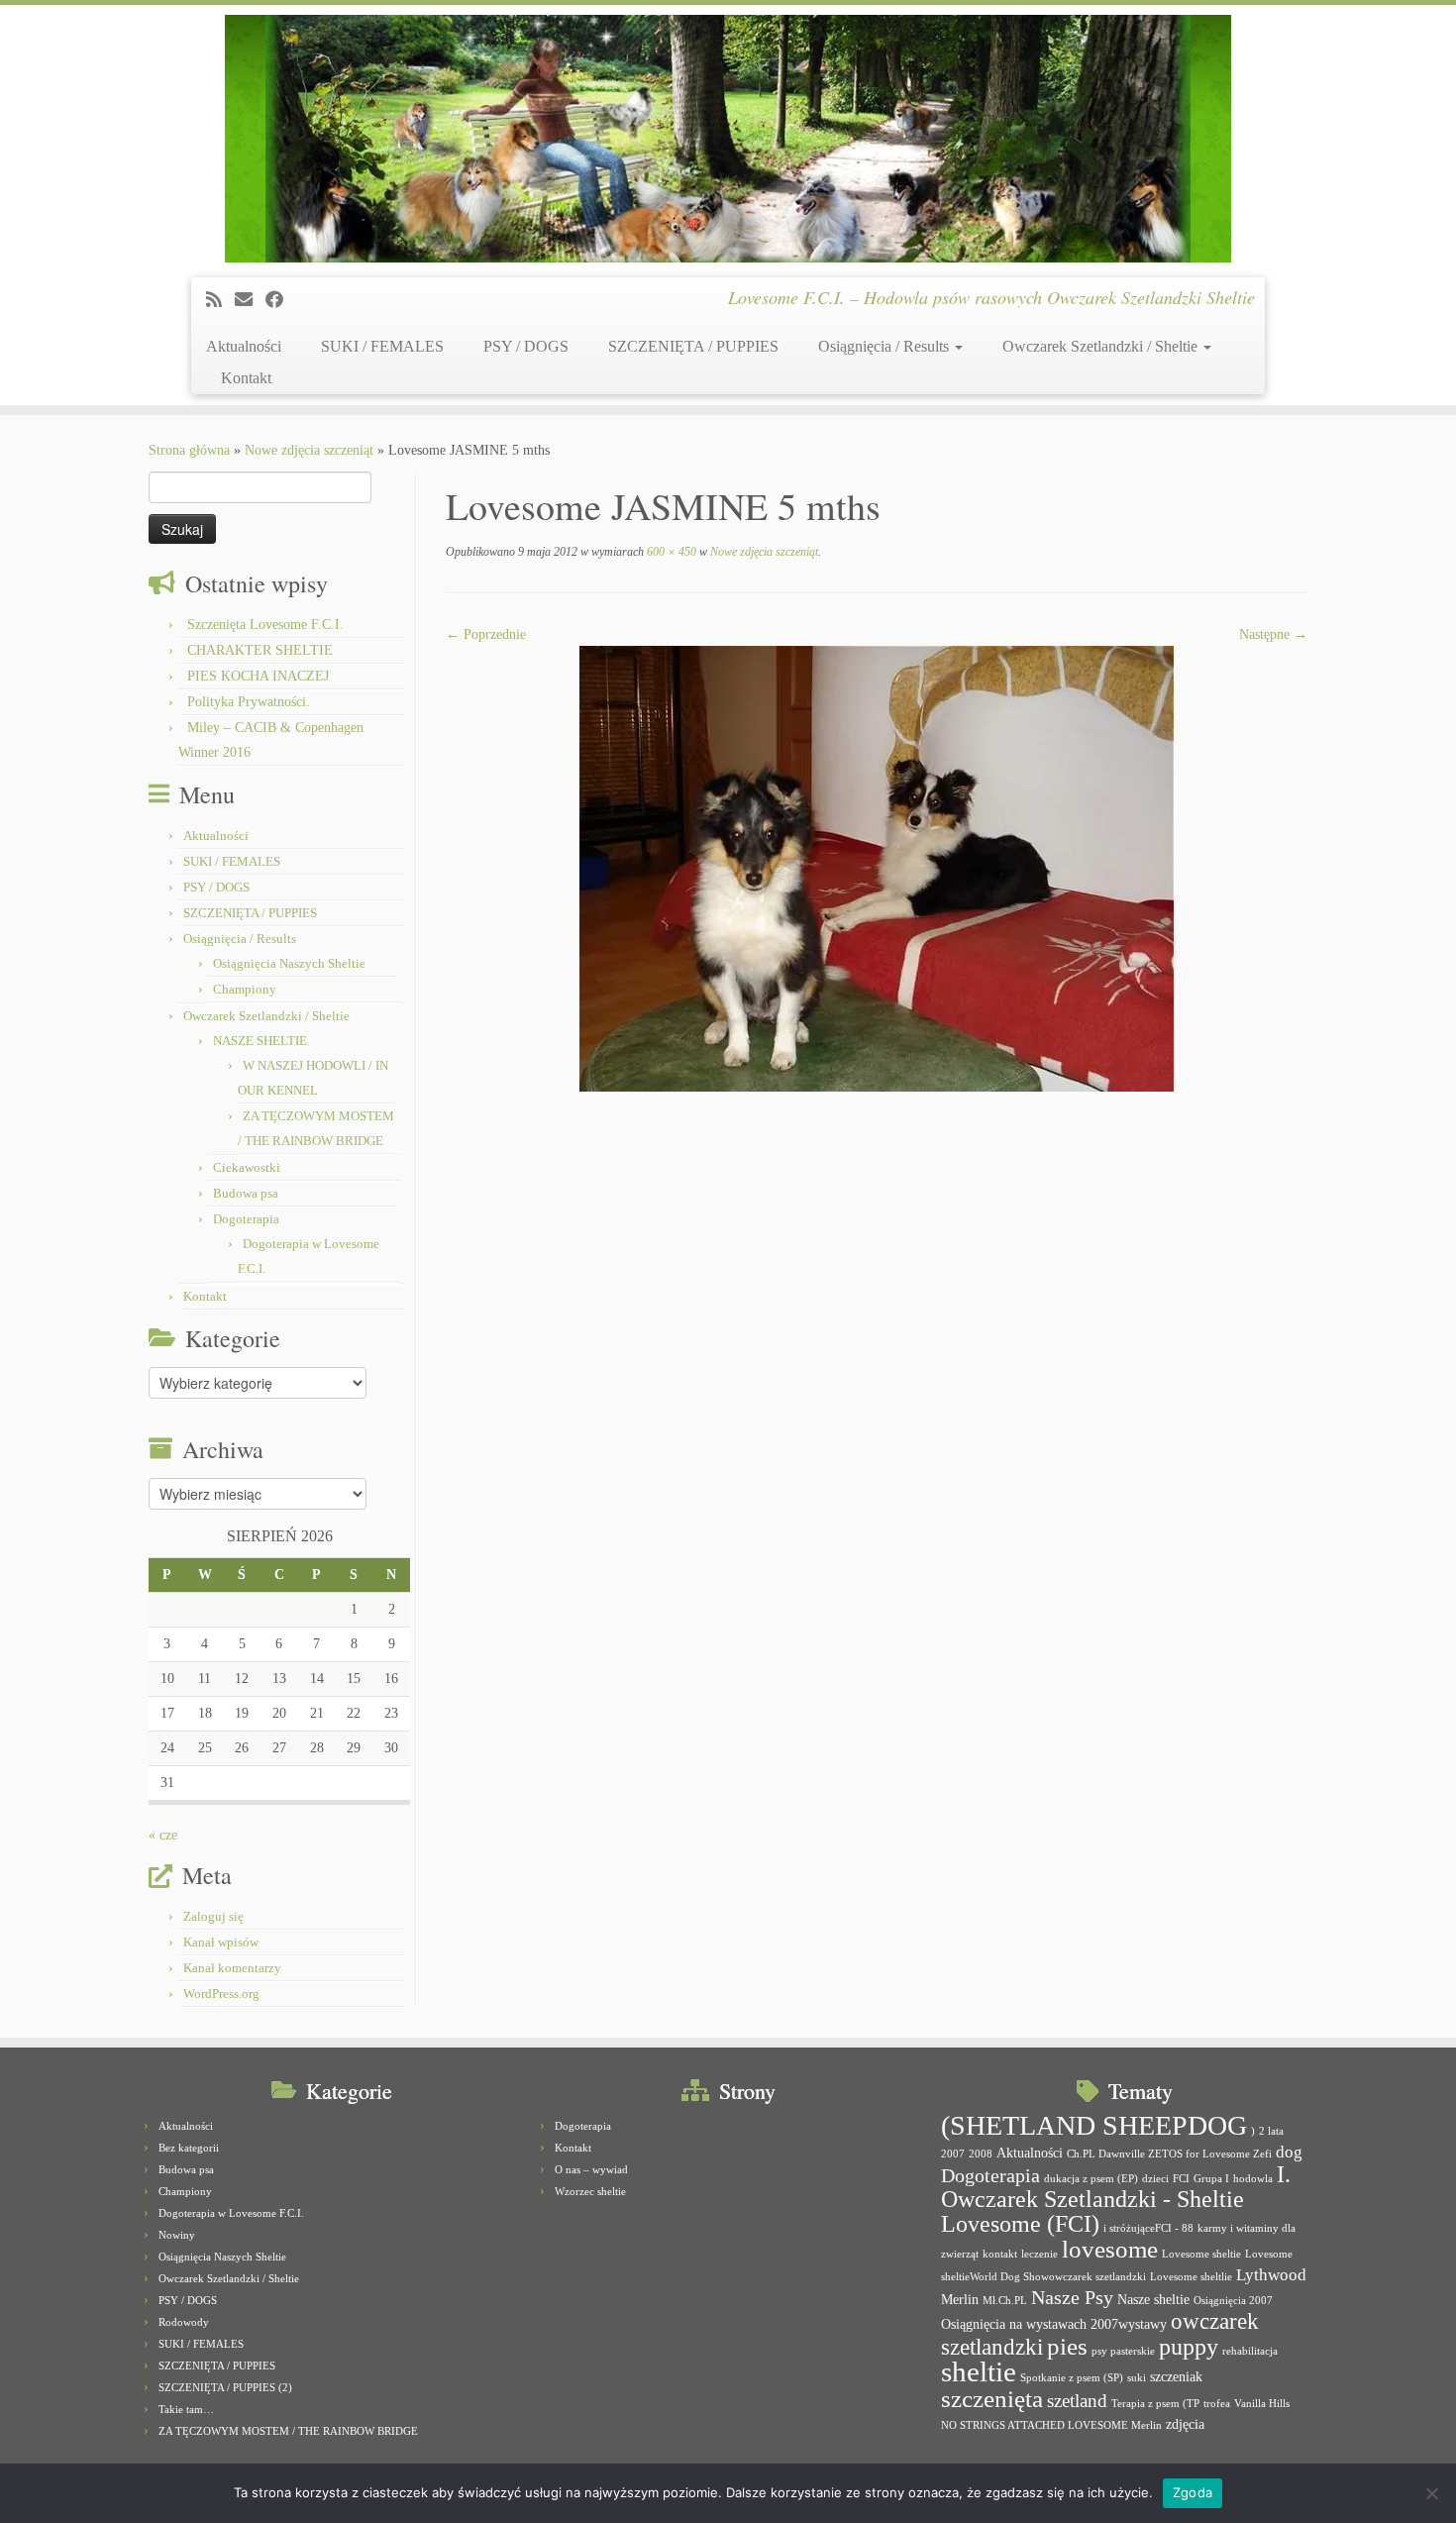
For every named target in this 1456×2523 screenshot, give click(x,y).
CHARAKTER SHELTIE (260, 650)
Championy (245, 989)
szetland (1077, 2401)
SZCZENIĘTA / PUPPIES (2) (225, 2387)
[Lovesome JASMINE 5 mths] (877, 867)
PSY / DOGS (526, 346)
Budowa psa (246, 1193)
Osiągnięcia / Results (885, 346)
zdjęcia (1185, 2424)
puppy (1189, 2347)
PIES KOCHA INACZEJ (258, 676)
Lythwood (1271, 2275)
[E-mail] (250, 300)
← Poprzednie (486, 634)
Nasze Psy (1072, 2297)
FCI (1181, 2179)
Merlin (960, 2299)
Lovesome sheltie (1201, 2254)
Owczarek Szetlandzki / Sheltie (1102, 346)
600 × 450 (670, 552)
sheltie (979, 2371)
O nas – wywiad (591, 2169)
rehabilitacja (1250, 2351)
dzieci (1155, 2179)
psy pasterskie (1123, 2351)
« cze (163, 1835)
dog (1289, 2152)
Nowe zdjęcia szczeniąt (309, 450)
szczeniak (1176, 2376)
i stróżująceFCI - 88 (1148, 2228)
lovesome (1110, 2249)
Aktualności (244, 346)
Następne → (1273, 634)
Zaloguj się (213, 1916)
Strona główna (189, 450)
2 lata (1271, 2131)
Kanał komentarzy (232, 1968)
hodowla (1253, 2179)
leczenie (1040, 2254)
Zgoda (1193, 2492)
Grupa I (1211, 2179)
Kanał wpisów (221, 1942)
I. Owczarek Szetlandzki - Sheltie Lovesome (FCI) (1116, 2199)
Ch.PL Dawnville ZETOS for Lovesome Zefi (1169, 2154)
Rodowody (184, 2322)
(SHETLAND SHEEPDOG (1094, 2125)
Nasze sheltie (1153, 2299)
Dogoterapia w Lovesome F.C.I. (231, 2213)
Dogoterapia (246, 1219)
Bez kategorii (189, 2148)
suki (1137, 2378)
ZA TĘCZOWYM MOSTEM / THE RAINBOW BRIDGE (288, 2431)
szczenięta (992, 2399)
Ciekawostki (247, 1167)
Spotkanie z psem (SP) (1072, 2378)
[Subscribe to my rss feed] (220, 300)
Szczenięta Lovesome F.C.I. (265, 625)
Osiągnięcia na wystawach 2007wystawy (1054, 2324)
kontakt (1000, 2254)
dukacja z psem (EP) (1091, 2179)
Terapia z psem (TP (1155, 2404)
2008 (981, 2154)
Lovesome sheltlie (1191, 2277)
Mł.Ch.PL (1005, 2301)
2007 (953, 2154)
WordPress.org (221, 1994)
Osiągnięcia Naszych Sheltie (289, 963)
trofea (1217, 2404)
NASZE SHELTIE (260, 1041)
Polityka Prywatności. (249, 702)
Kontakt (246, 378)
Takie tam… (186, 2409)
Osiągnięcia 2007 (1233, 2301)
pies (1067, 2346)
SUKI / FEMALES (382, 346)
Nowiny (177, 2235)
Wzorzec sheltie (590, 2191)
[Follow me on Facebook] (281, 300)
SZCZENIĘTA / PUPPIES (693, 346)
